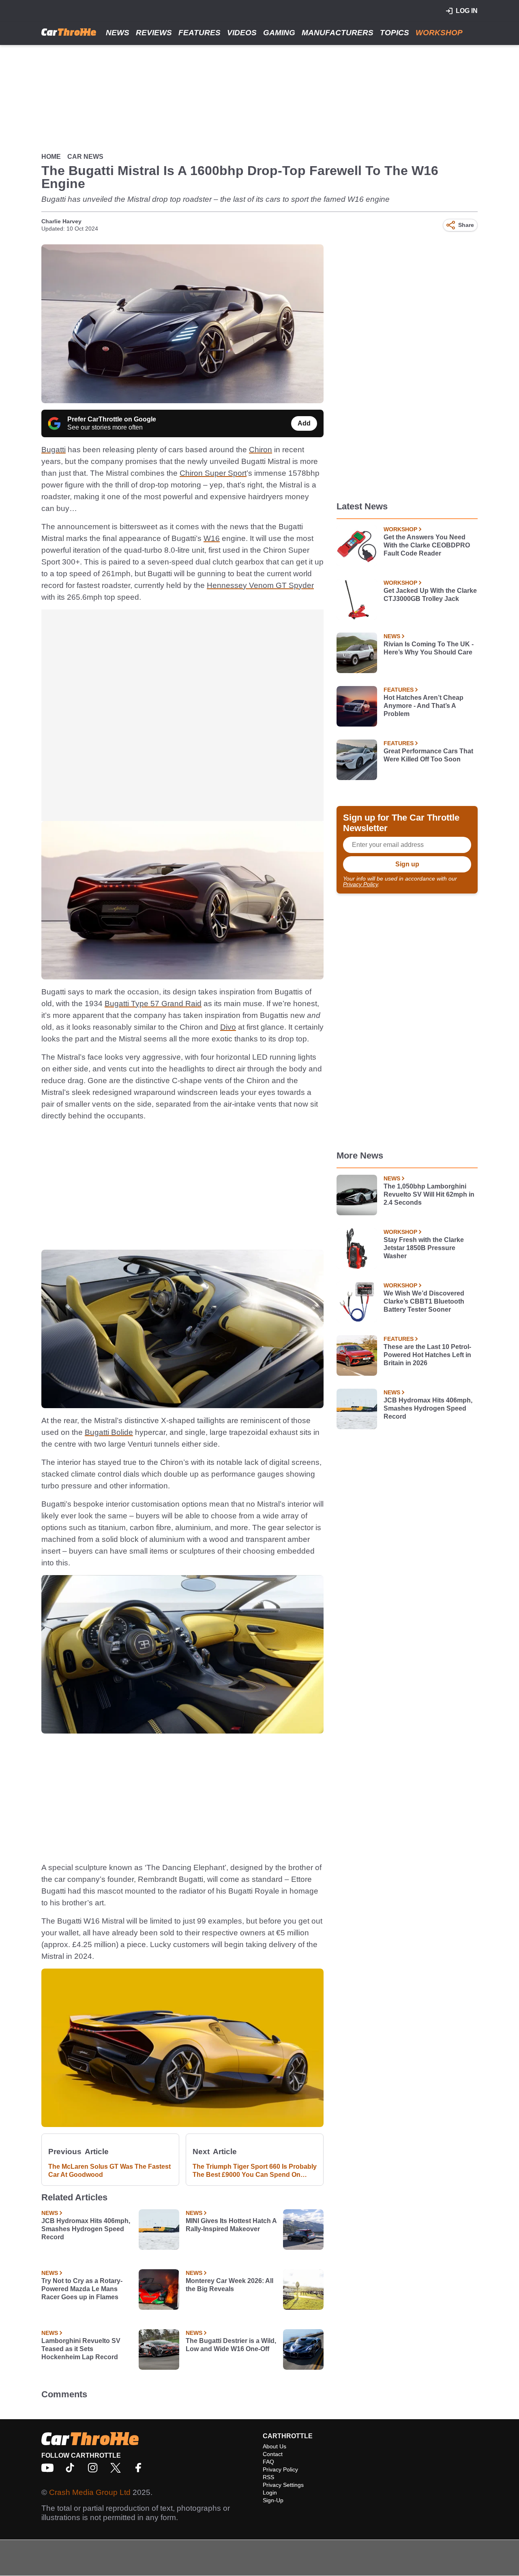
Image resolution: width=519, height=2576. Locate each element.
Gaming (279, 33)
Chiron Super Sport (213, 473)
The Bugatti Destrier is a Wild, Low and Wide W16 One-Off (231, 2345)
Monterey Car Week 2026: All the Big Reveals (229, 2285)
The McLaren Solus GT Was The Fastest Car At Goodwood (109, 2171)
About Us (275, 2446)
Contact (273, 2454)
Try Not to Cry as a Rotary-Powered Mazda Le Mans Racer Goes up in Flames (82, 2289)
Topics (395, 33)
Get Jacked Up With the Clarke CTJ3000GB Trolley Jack (430, 595)
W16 (212, 538)
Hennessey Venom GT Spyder (260, 585)
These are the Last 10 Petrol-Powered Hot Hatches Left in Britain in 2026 (427, 1355)
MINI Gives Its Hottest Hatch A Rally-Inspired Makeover (231, 2225)
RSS (268, 2477)
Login (270, 2493)
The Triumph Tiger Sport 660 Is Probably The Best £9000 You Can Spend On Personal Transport (255, 2171)
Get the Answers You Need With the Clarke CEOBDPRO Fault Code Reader (427, 545)
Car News (85, 157)
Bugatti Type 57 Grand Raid (153, 1004)
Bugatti (54, 450)
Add (304, 423)
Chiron (261, 450)
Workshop (439, 33)
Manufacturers (338, 33)
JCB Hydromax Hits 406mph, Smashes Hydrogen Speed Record (86, 2229)
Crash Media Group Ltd (90, 2492)
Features (199, 33)
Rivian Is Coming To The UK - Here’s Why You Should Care (429, 648)
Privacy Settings (283, 2485)
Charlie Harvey (61, 221)
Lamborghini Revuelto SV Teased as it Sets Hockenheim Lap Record (81, 2349)
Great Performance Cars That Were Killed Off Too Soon (428, 755)
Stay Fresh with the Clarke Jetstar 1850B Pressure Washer (424, 1248)
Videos (242, 33)
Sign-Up (273, 2500)
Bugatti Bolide (109, 1432)
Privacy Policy (360, 884)
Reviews (154, 33)
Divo (228, 1027)
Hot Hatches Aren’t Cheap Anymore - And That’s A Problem (424, 706)
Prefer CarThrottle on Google (112, 419)
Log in (467, 11)
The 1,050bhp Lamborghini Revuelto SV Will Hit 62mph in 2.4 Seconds (429, 1194)
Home (51, 157)
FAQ (268, 2462)
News (118, 33)
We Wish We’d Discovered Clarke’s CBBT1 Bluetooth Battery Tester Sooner (424, 1301)
